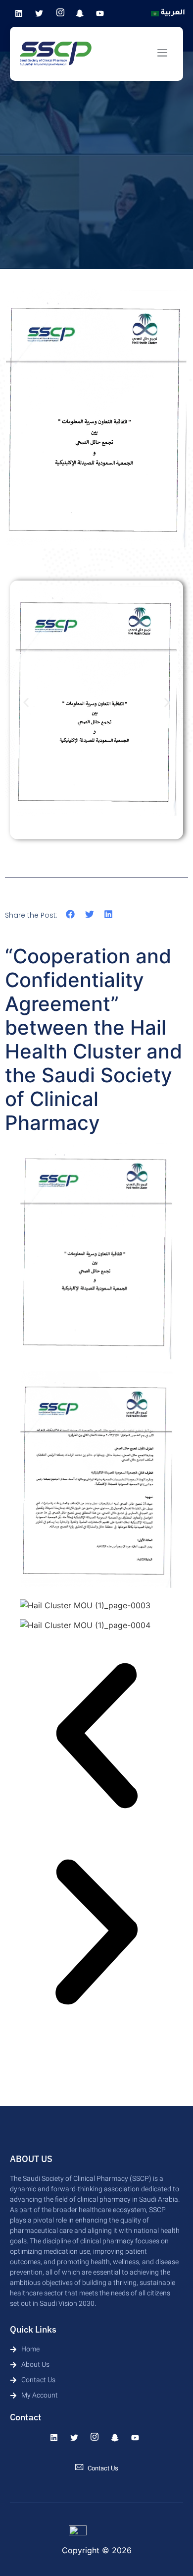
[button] (26, 703)
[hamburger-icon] (162, 54)
